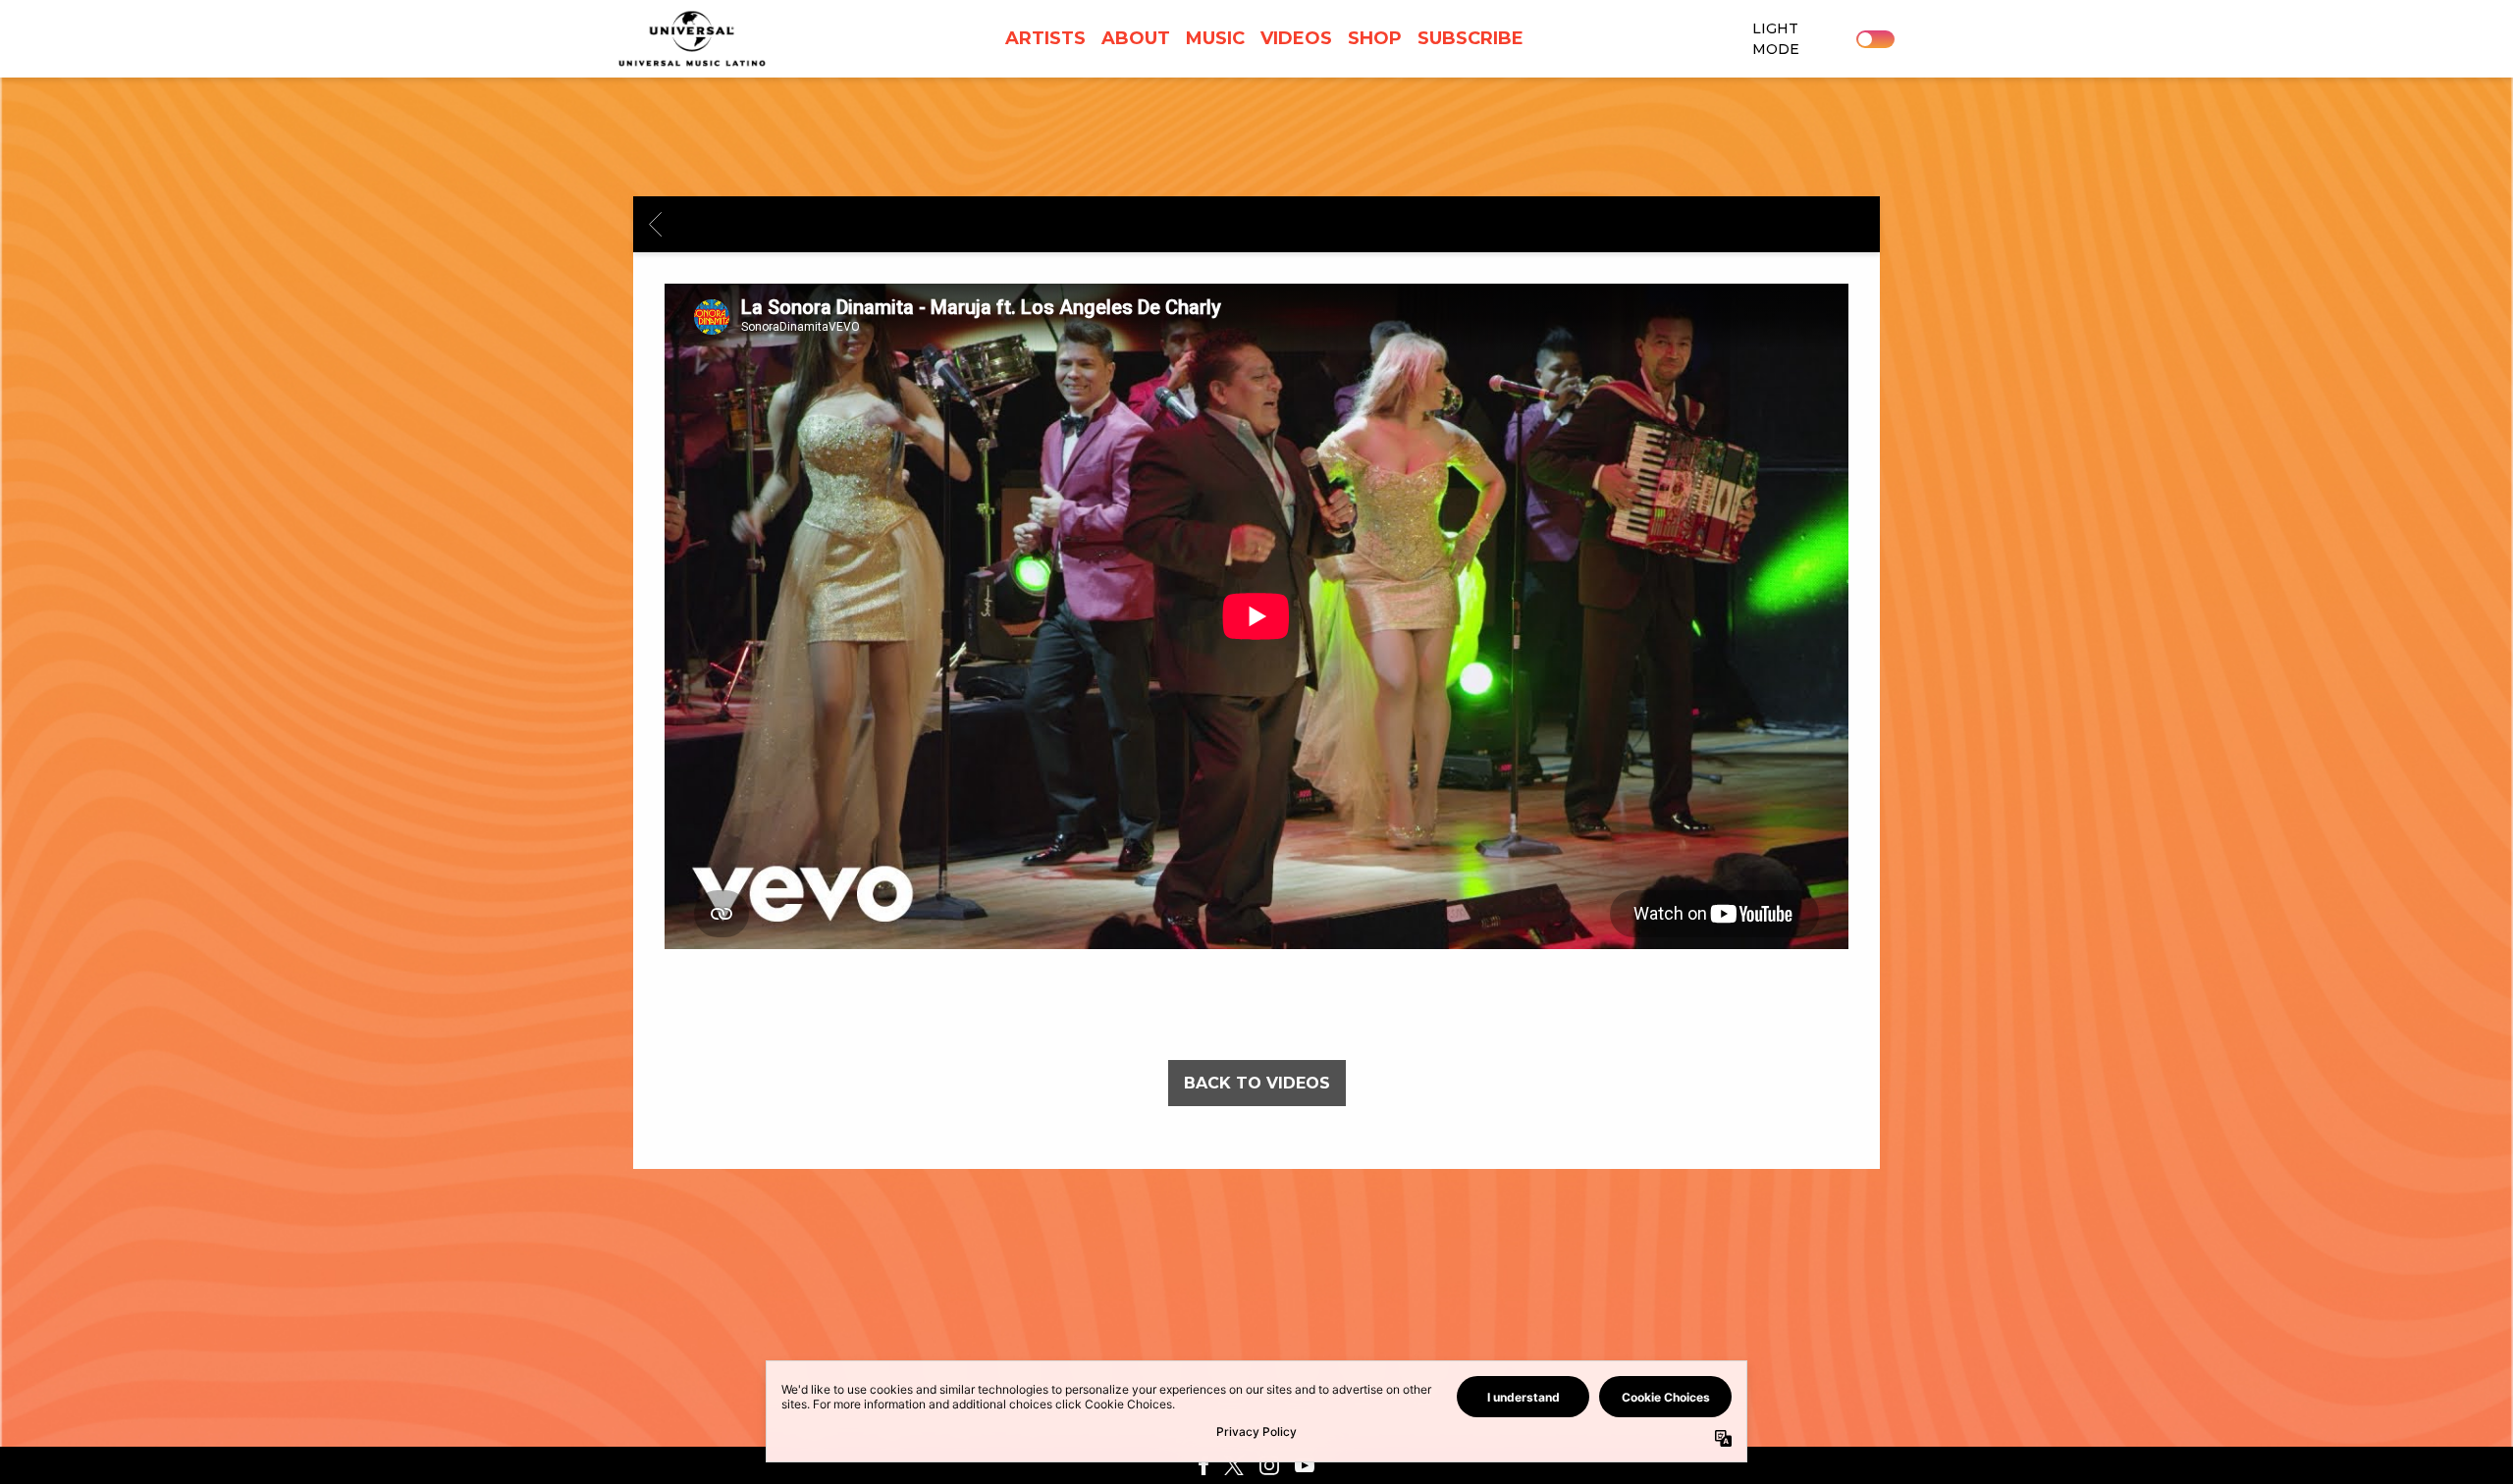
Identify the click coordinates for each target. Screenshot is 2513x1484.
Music (1215, 38)
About (1136, 38)
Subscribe (1470, 38)
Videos (1296, 38)
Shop (1375, 38)
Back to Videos (1257, 1083)
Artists (1045, 38)
